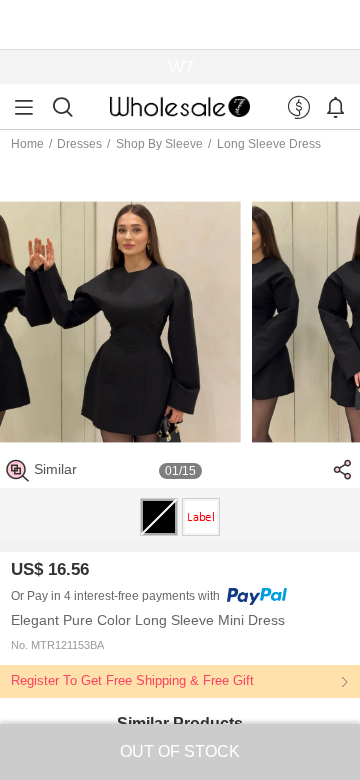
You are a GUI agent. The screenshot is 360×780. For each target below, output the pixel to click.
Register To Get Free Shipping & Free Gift (132, 681)
